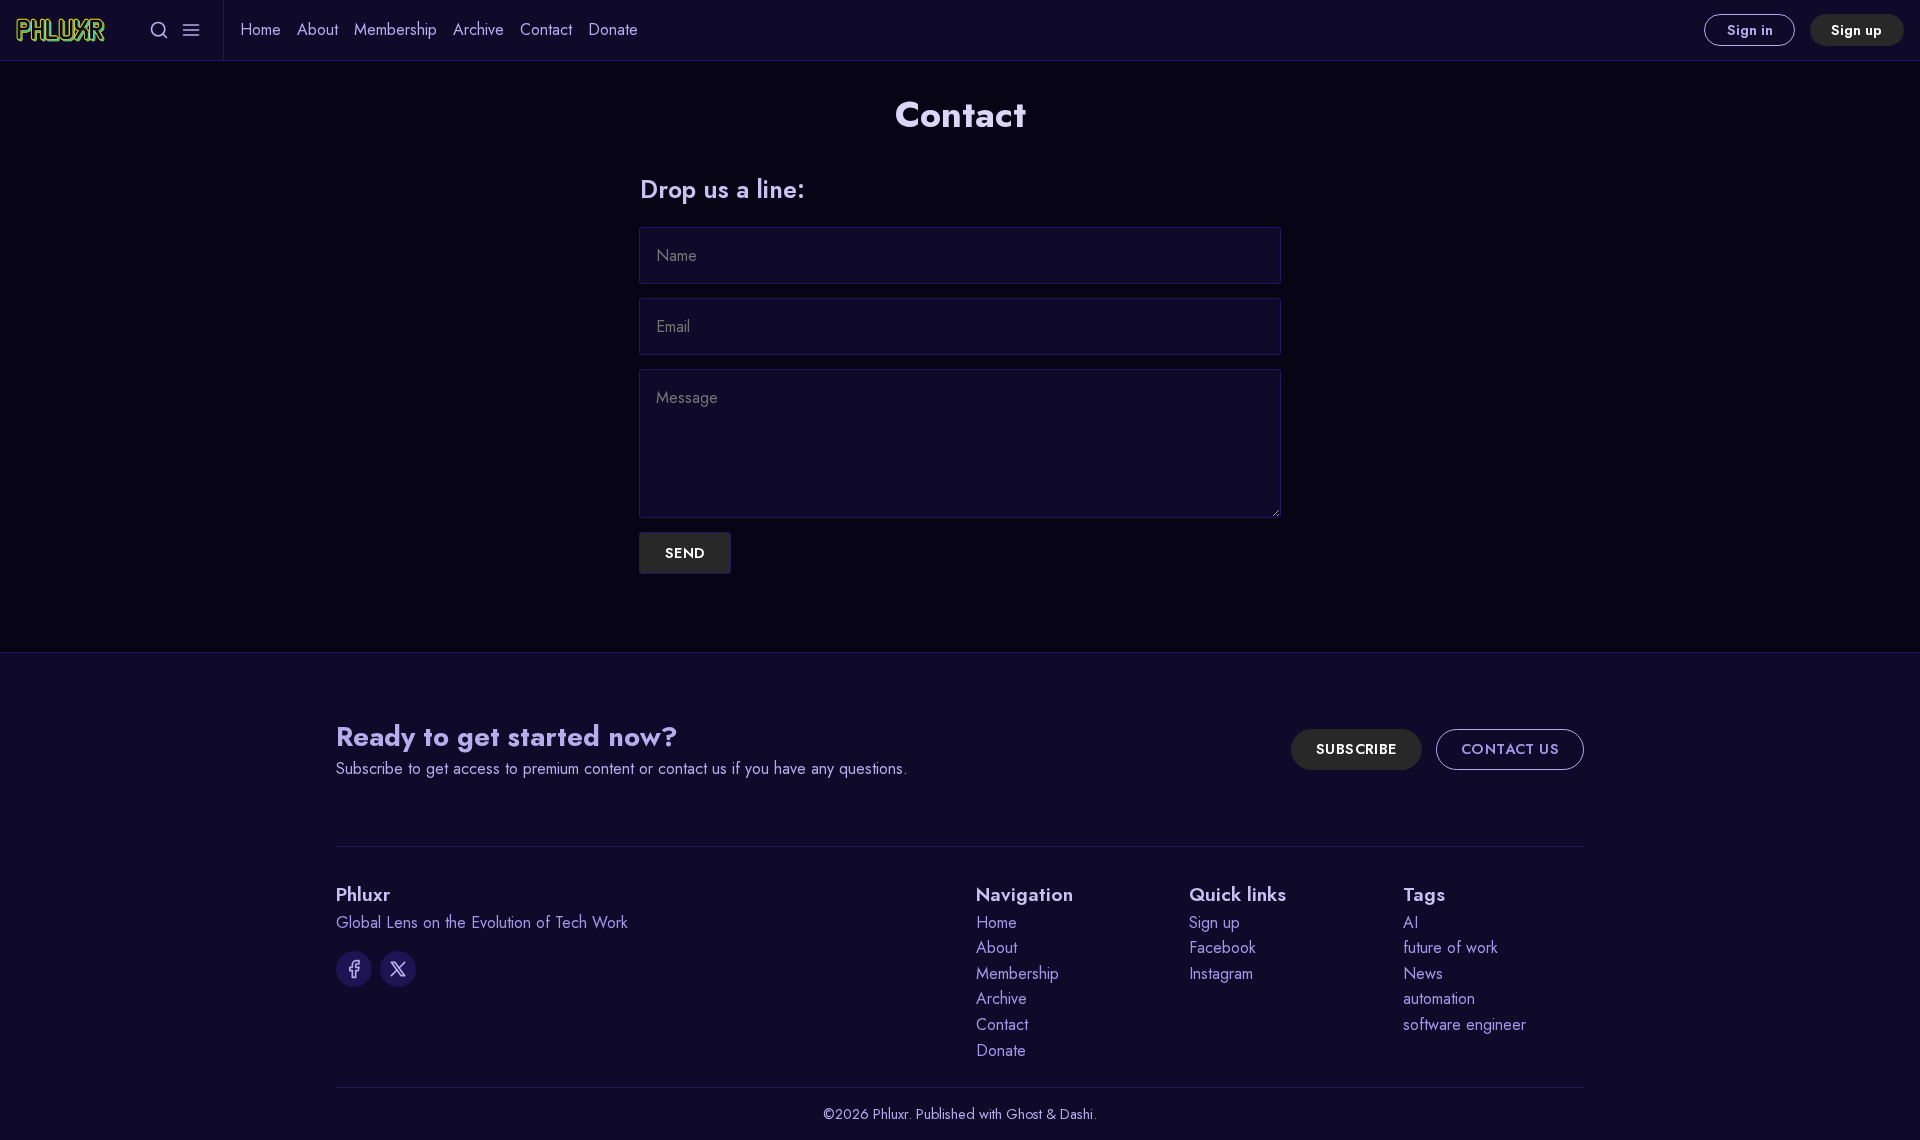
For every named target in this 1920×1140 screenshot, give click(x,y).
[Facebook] (354, 969)
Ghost (1024, 1114)
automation (1439, 998)
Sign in (1750, 30)
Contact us (1510, 749)
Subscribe (1356, 749)
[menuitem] (260, 30)
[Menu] (191, 30)
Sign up (1856, 30)
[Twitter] (398, 969)
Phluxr (890, 1114)
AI (1410, 922)
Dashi (1076, 1114)
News (1423, 973)
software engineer (1464, 1024)
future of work (1450, 947)
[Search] (159, 30)
